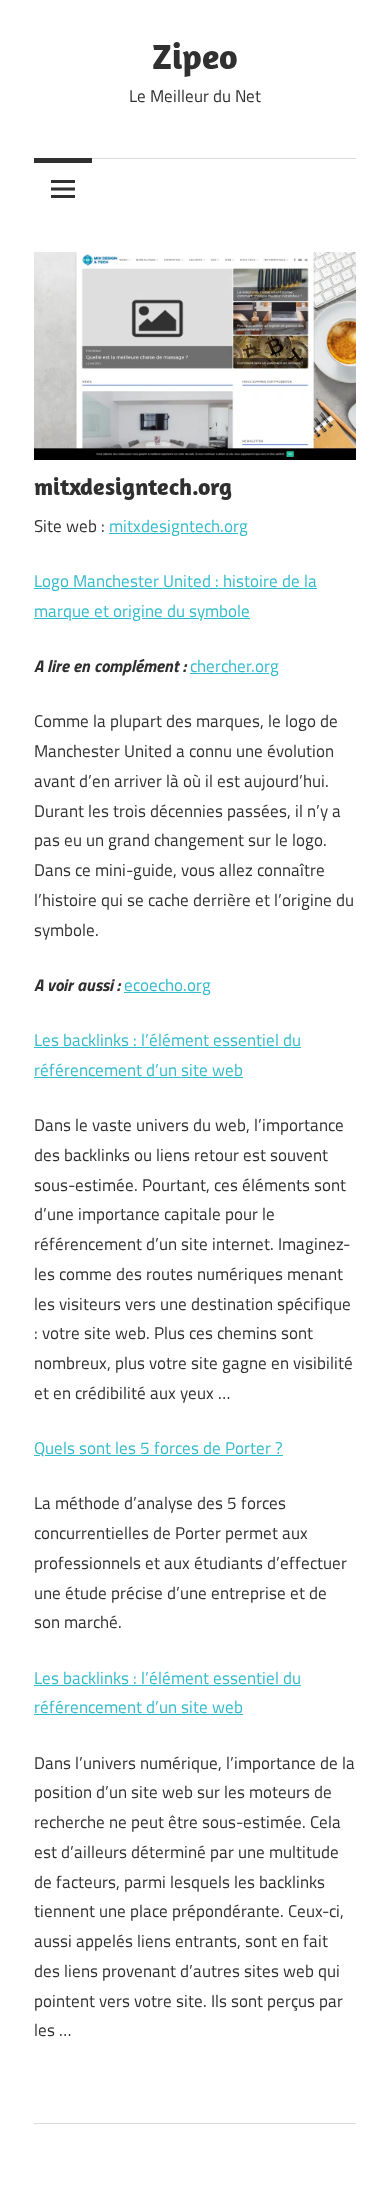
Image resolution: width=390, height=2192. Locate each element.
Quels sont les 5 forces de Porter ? (158, 1448)
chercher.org (234, 666)
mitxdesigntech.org (178, 526)
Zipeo (195, 55)
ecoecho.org (167, 985)
